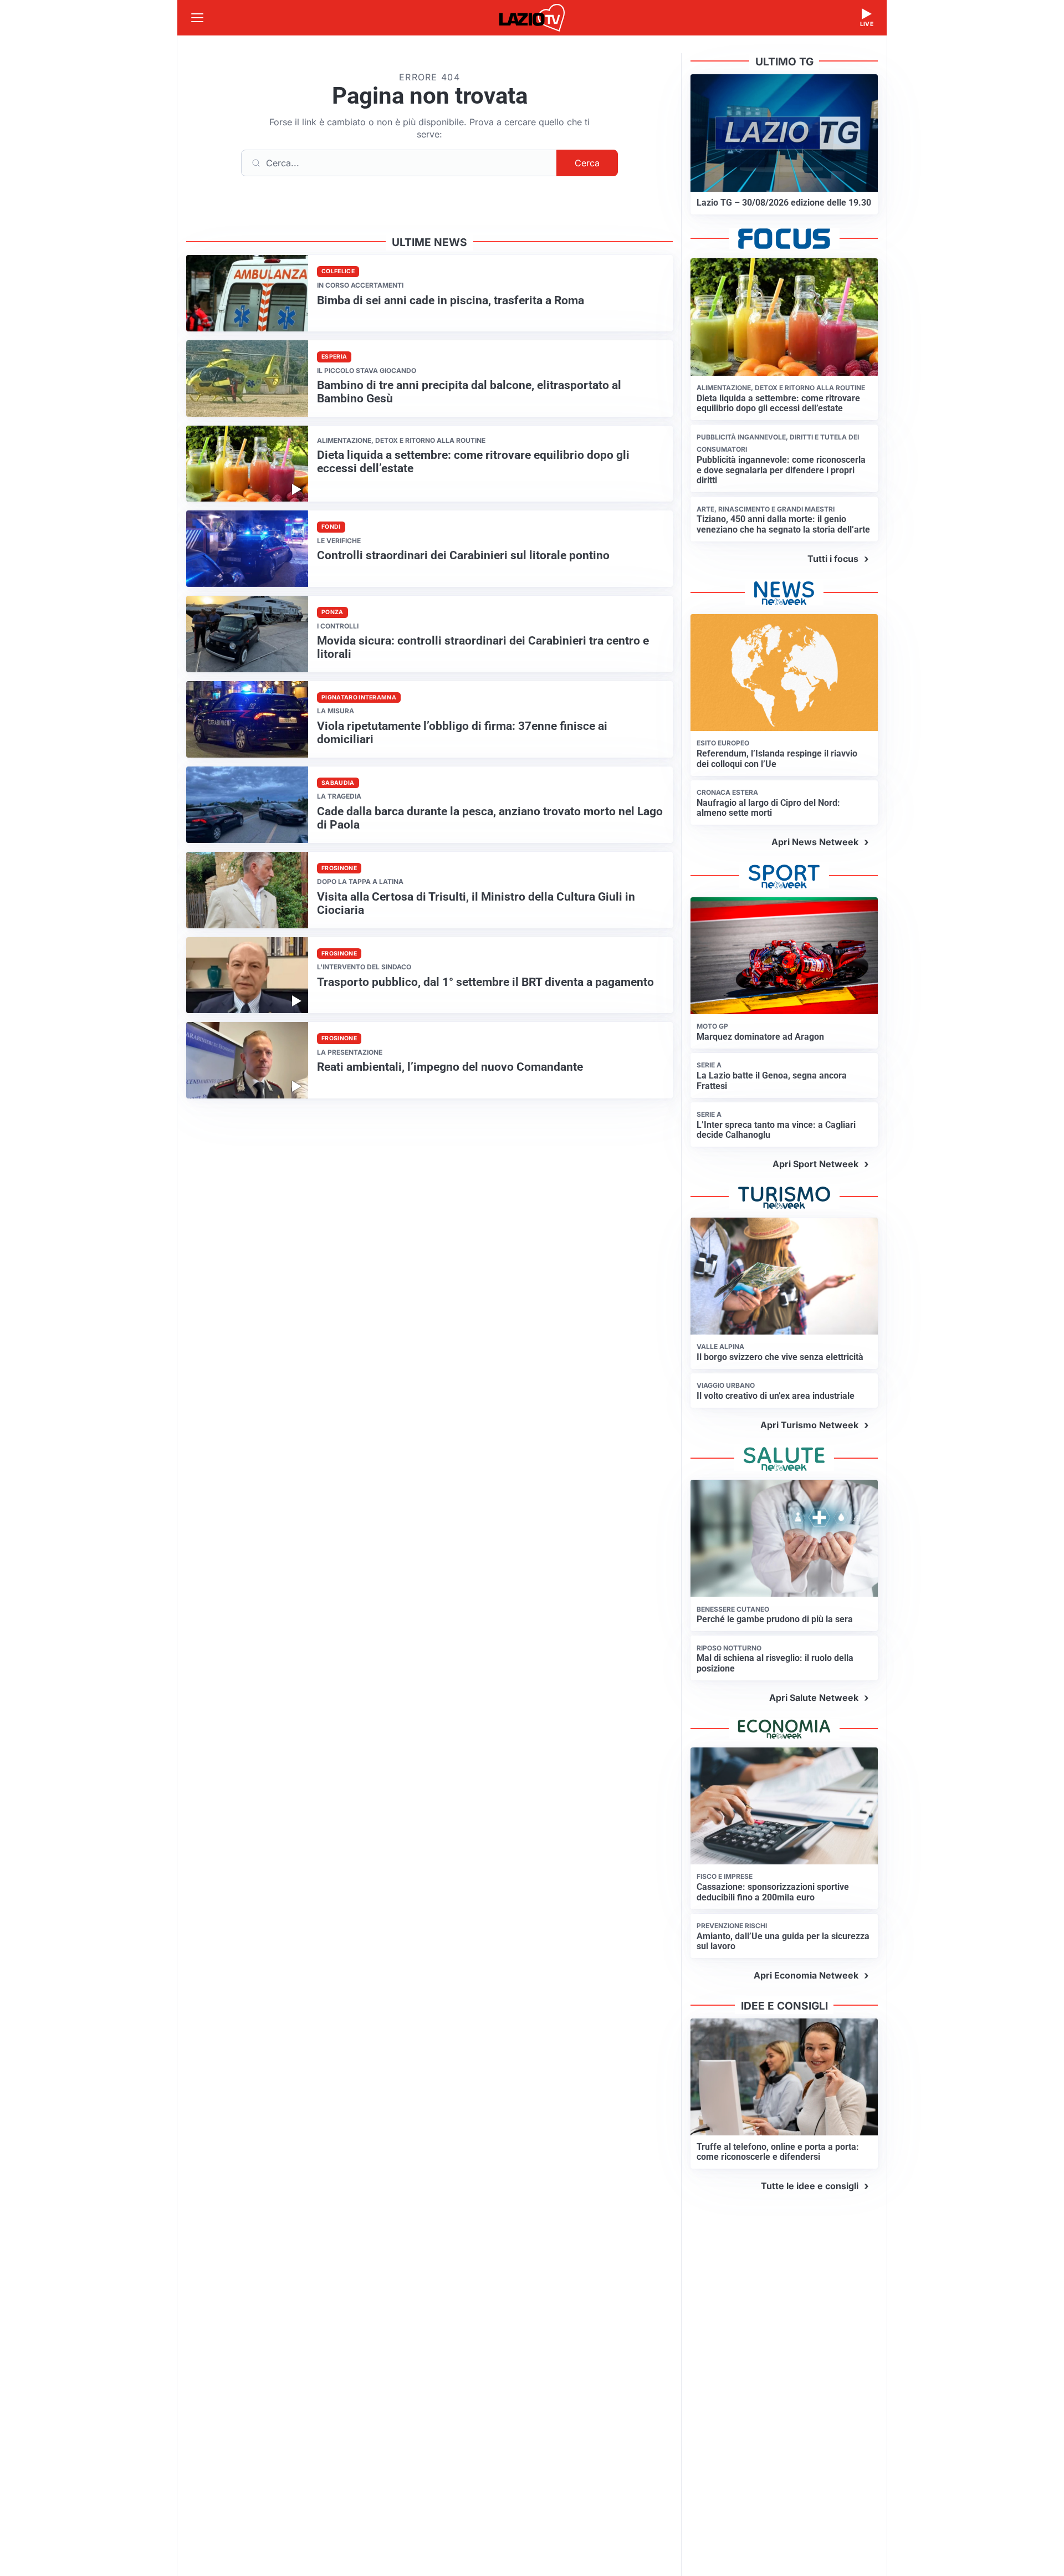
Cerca (587, 163)
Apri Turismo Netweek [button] (809, 1425)
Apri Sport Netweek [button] (815, 1164)
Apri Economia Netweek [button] (806, 1975)
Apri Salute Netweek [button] (814, 1698)
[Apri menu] (197, 18)
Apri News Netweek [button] (815, 842)
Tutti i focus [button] (833, 559)
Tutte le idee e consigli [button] (810, 2186)
